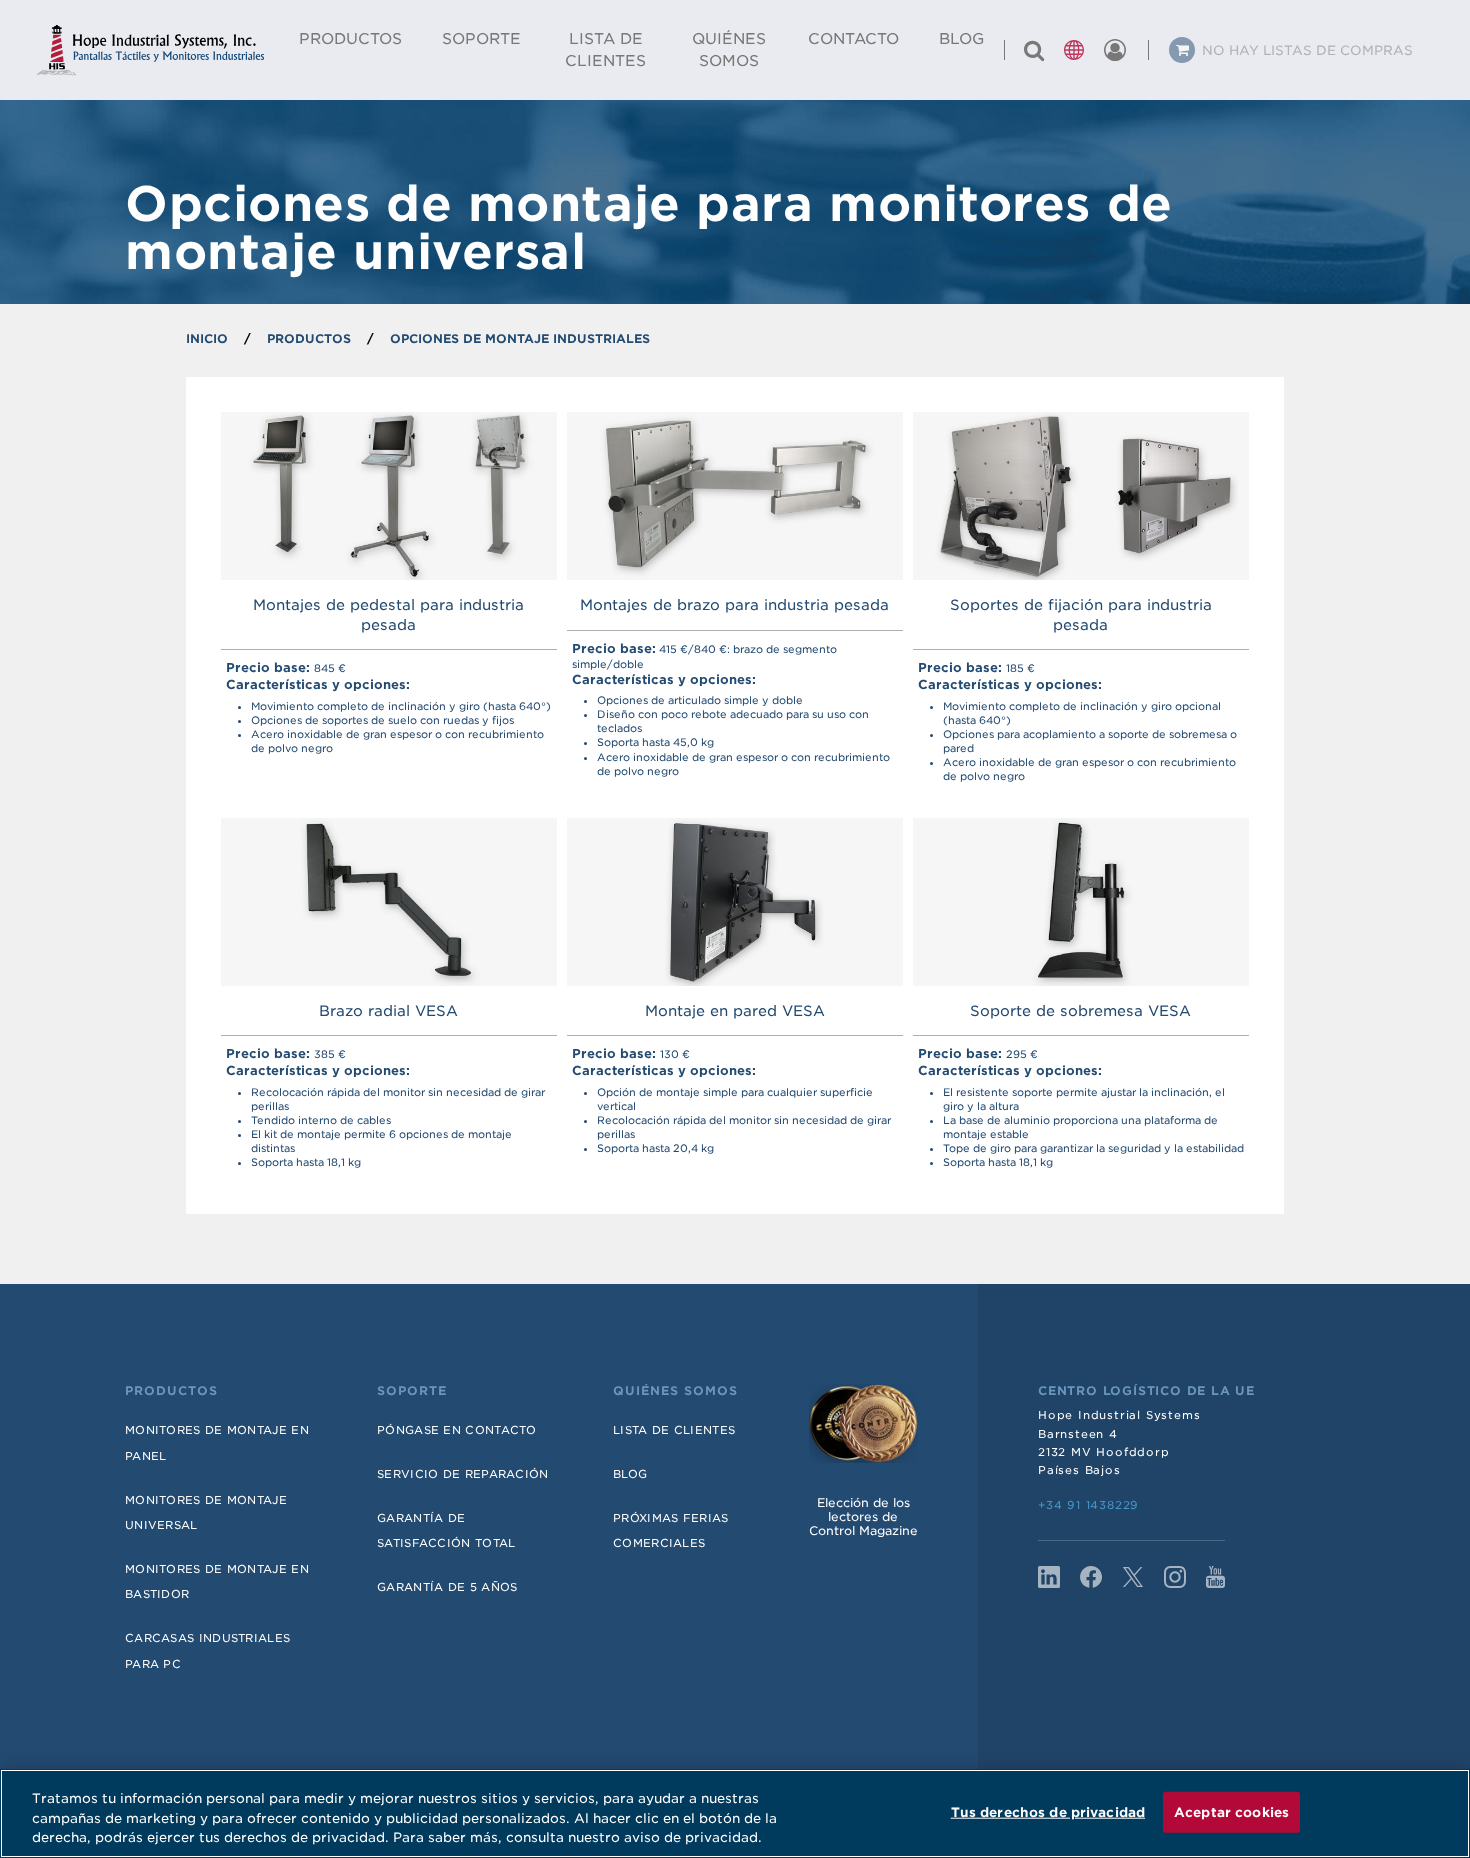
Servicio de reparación (463, 1474)
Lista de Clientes (674, 1430)
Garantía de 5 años (447, 1587)
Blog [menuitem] (961, 39)
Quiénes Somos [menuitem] (729, 50)
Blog (630, 1474)
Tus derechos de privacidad (1048, 1811)
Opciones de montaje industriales (520, 338)
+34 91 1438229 (1088, 1505)
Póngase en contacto (457, 1430)
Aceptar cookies (1231, 1811)
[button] (1074, 50)
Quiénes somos (675, 1391)
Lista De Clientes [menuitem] (605, 50)
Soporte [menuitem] (481, 39)
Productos (171, 1391)
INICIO (207, 338)
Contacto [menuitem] (853, 39)
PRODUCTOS (309, 338)
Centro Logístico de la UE (1146, 1391)
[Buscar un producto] (1034, 50)
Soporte (412, 1391)
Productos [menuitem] (350, 39)
